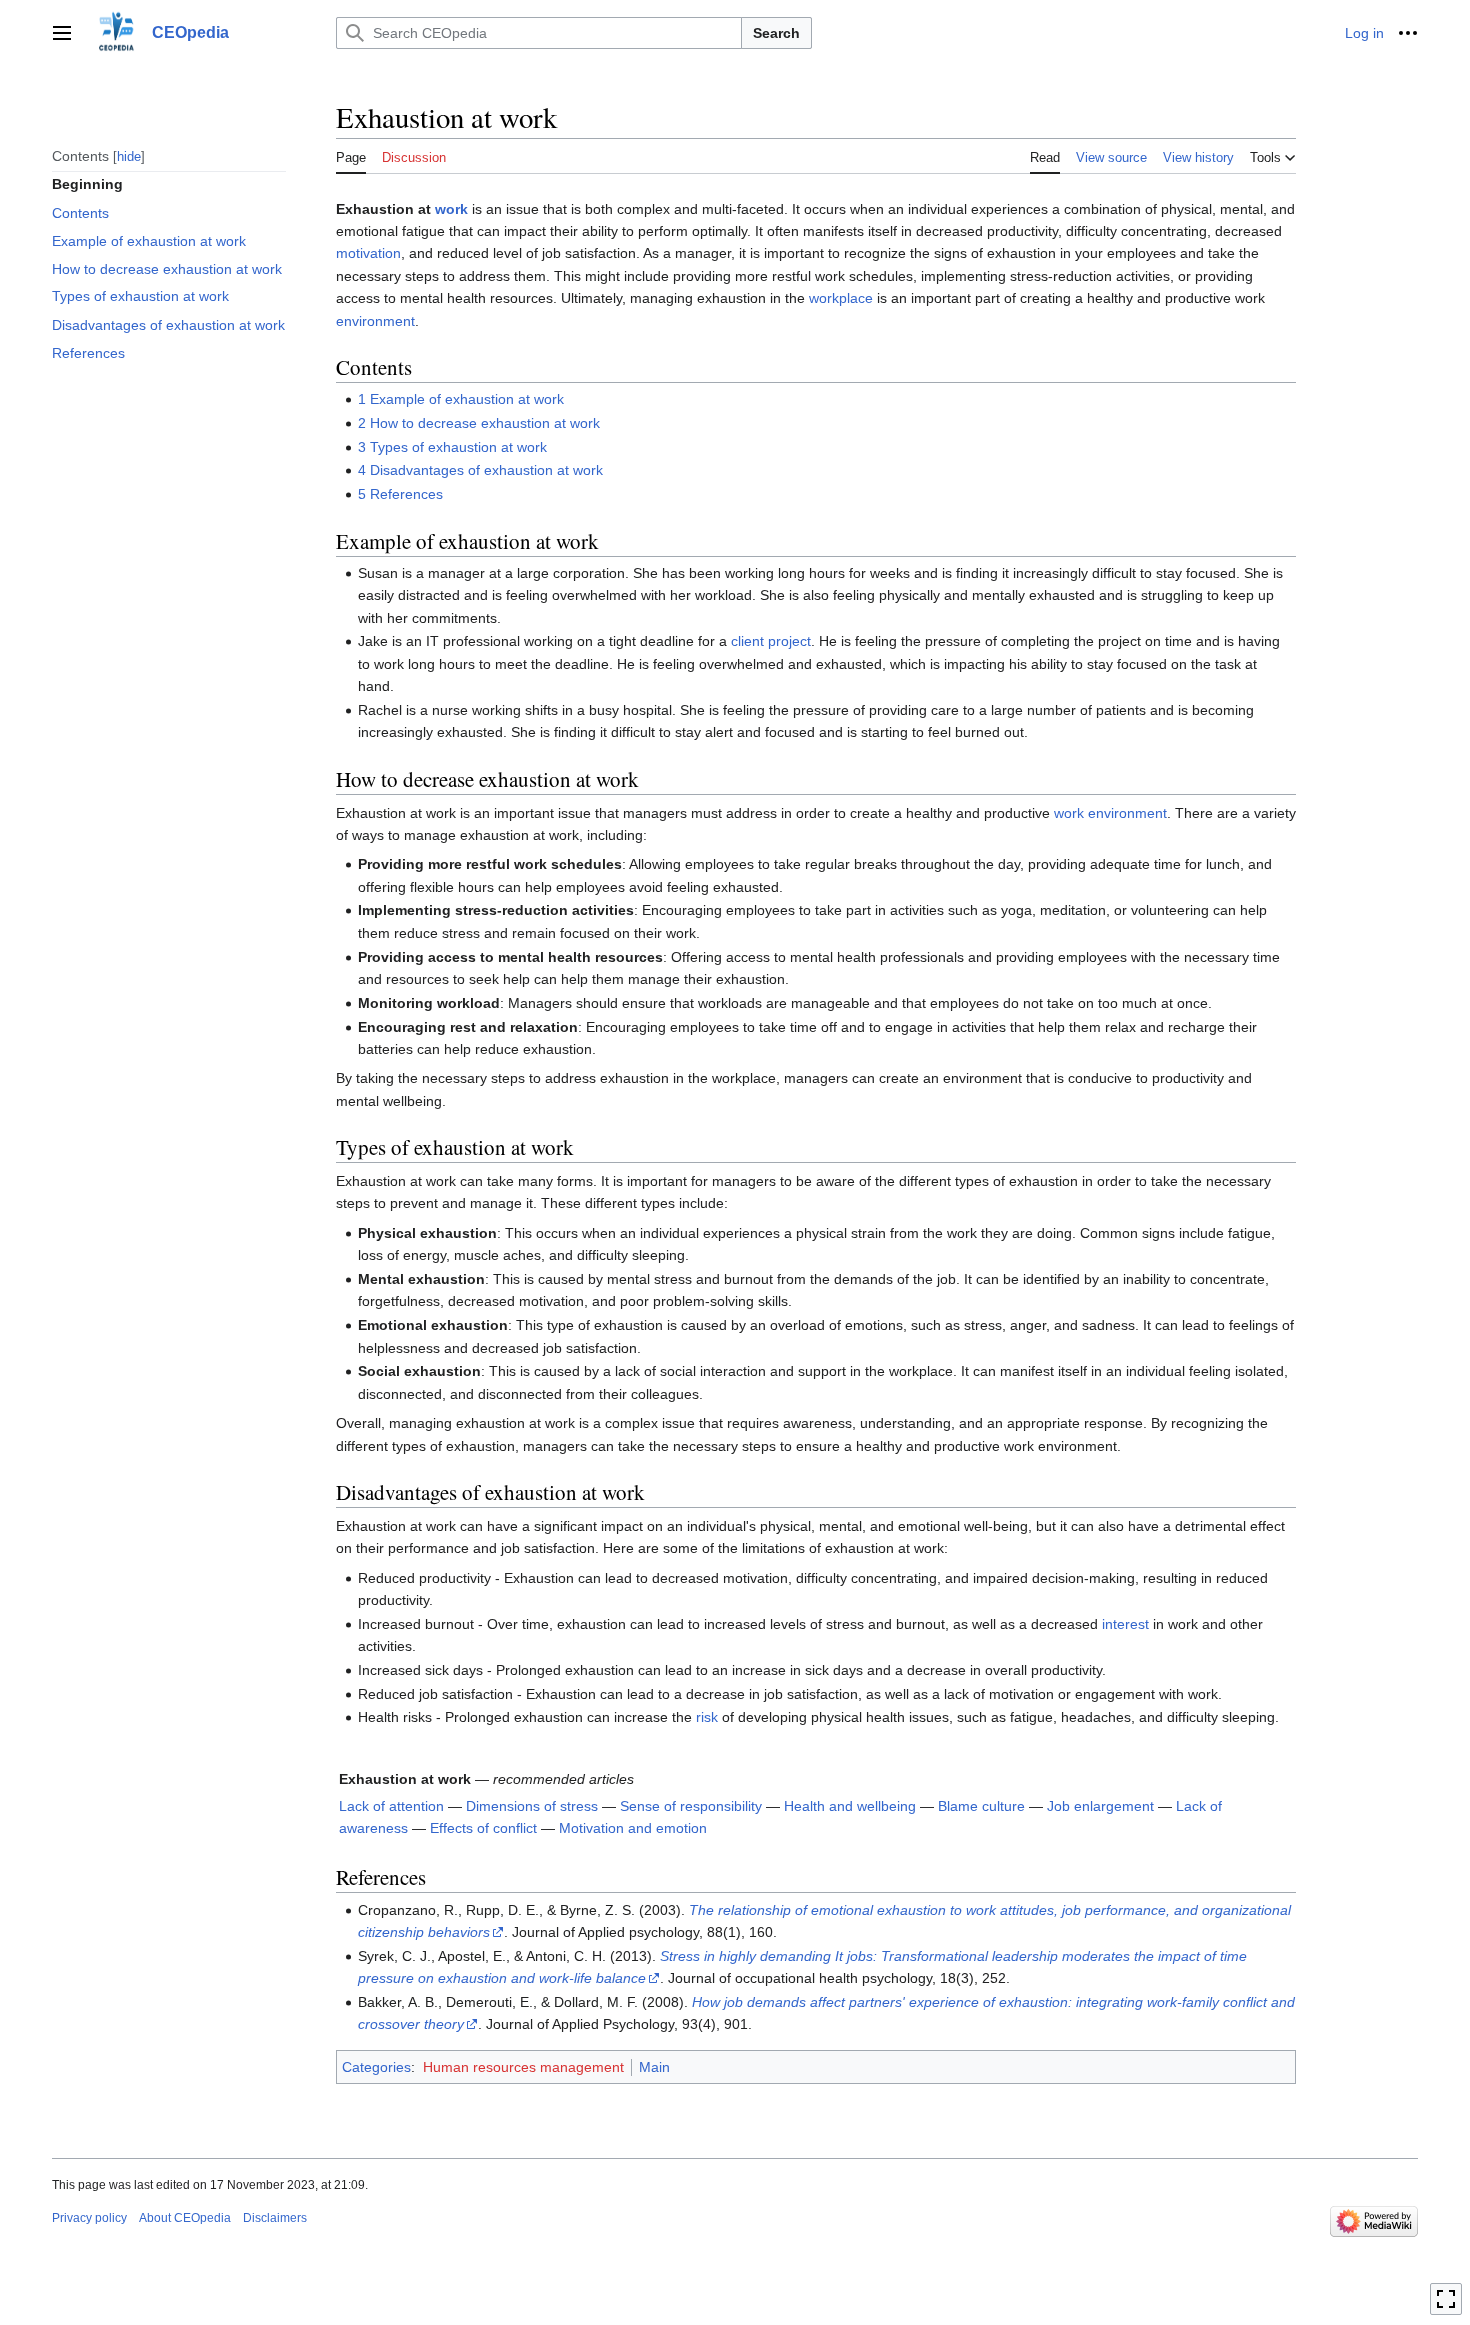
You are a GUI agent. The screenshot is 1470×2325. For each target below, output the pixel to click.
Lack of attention (391, 1806)
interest (1125, 1624)
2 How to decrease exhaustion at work (479, 423)
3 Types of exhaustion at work (452, 447)
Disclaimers (275, 2218)
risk (707, 1717)
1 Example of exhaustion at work (461, 399)
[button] (62, 33)
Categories (376, 2067)
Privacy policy (89, 2218)
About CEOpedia (185, 2218)
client (747, 641)
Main (654, 2067)
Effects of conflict (483, 1828)
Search (776, 33)
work (451, 209)
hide (129, 155)
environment (375, 321)
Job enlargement (1100, 1806)
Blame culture (981, 1806)
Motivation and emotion (633, 1828)
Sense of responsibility (691, 1806)
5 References (400, 494)
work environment (1110, 813)
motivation (368, 253)
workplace (841, 298)
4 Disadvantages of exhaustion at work (480, 470)
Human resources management (523, 2067)
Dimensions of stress (532, 1806)
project (789, 641)
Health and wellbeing (850, 1806)
